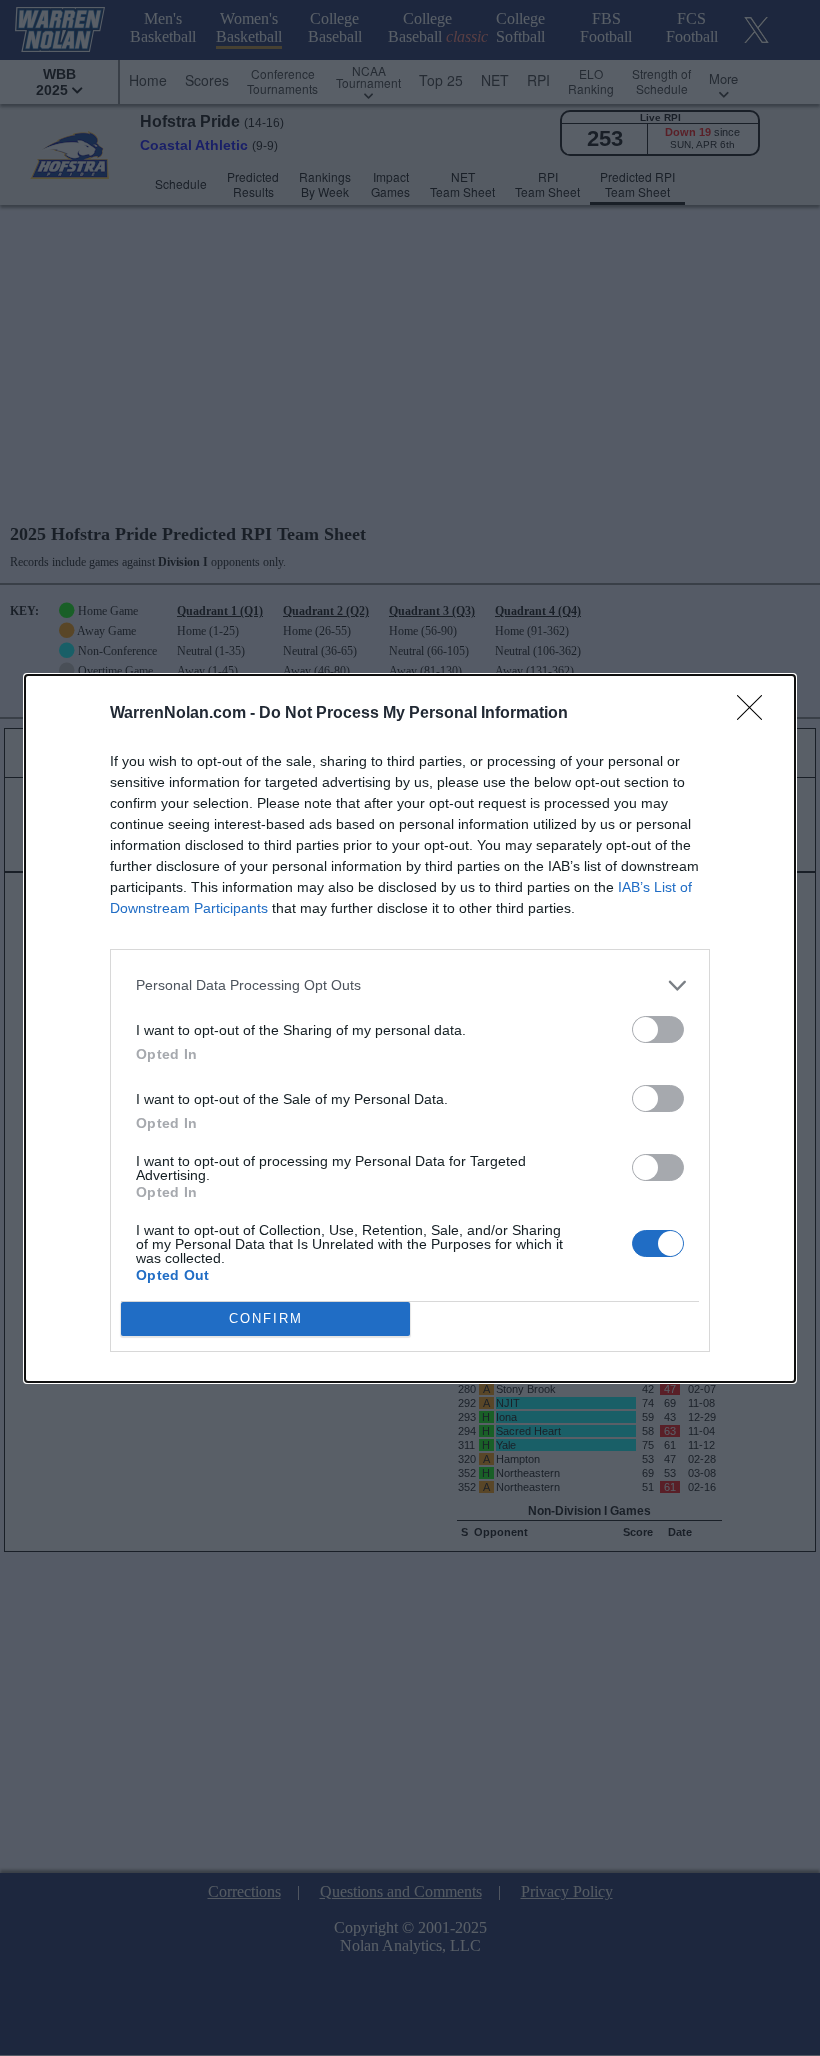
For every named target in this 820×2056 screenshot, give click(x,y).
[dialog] (410, 1028)
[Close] (756, 714)
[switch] (658, 1029)
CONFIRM (266, 1318)
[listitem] (410, 985)
